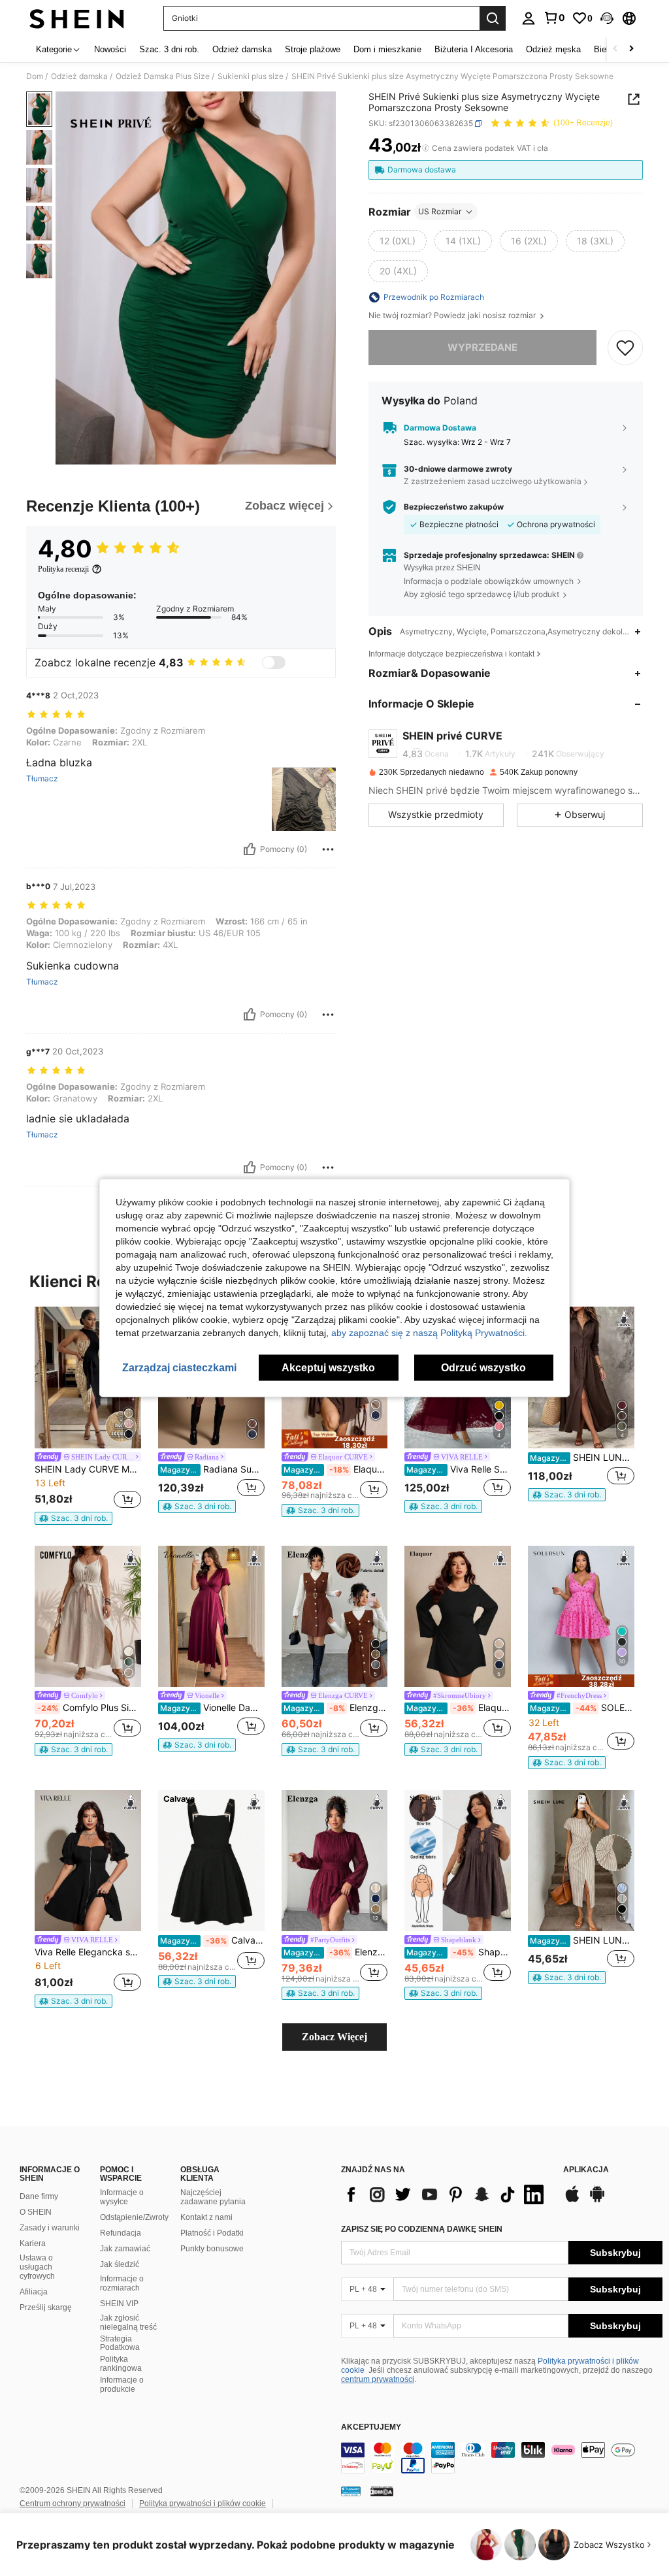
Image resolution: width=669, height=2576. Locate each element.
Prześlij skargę (46, 2307)
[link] (554, 18)
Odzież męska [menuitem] (553, 49)
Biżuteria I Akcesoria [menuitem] (474, 49)
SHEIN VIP (119, 2304)
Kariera (33, 2243)
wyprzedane (482, 347)
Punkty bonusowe (212, 2249)
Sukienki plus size (251, 76)
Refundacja (121, 2233)
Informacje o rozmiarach (122, 2283)
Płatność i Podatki (212, 2233)
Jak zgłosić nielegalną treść (128, 2323)
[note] (73, 1518)
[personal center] (529, 18)
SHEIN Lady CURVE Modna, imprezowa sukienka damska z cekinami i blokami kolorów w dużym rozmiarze (88, 1469)
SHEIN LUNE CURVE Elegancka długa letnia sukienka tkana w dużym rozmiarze (582, 1458)
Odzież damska (79, 76)
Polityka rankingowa (121, 2364)
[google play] (597, 2200)
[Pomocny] (250, 849)
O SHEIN (36, 2212)
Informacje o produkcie (122, 2385)
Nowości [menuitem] (110, 49)
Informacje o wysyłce (122, 2197)
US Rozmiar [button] (440, 211)
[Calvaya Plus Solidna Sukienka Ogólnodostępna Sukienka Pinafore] (211, 1861)
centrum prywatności (378, 2379)
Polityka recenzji (63, 569)
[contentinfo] (502, 2458)
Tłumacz (42, 779)
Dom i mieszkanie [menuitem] (387, 49)
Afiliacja (34, 2292)
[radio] (398, 241)
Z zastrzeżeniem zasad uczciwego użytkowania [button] (493, 481)
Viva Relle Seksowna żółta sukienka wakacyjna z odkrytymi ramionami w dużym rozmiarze (459, 1469)
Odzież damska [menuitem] (242, 49)
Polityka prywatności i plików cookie (203, 2503)
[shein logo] (77, 18)
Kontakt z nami (206, 2217)
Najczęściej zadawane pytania (213, 2197)
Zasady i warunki (50, 2228)
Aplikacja (586, 2170)
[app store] (572, 2200)
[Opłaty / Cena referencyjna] (426, 148)
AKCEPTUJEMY (371, 2427)
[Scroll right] (631, 49)
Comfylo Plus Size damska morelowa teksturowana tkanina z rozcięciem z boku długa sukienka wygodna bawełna (89, 1708)
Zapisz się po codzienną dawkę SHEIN (422, 2229)
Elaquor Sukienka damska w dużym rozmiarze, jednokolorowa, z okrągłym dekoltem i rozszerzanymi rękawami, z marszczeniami (459, 1708)
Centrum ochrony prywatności (73, 2503)
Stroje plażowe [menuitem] (313, 49)
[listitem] (88, 1416)
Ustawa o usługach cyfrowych (37, 2267)
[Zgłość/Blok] (328, 849)
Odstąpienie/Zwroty (134, 2217)
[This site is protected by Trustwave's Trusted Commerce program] (351, 2491)
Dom (35, 76)
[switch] (274, 662)
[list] (446, 2194)
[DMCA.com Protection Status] (382, 2491)
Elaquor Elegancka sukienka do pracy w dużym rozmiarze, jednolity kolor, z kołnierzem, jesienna (336, 1469)
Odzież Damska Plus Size (163, 76)
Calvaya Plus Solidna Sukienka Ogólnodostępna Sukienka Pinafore (212, 1940)
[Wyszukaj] (493, 18)
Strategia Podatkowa (120, 2343)
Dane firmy (39, 2196)
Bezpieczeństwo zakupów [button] (454, 507)
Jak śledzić (120, 2264)
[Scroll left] (615, 49)
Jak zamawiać (125, 2249)
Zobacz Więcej (334, 2037)
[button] (607, 18)
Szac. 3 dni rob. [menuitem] (169, 49)
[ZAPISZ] (625, 348)
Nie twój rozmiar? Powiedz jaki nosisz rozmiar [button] (453, 316)
